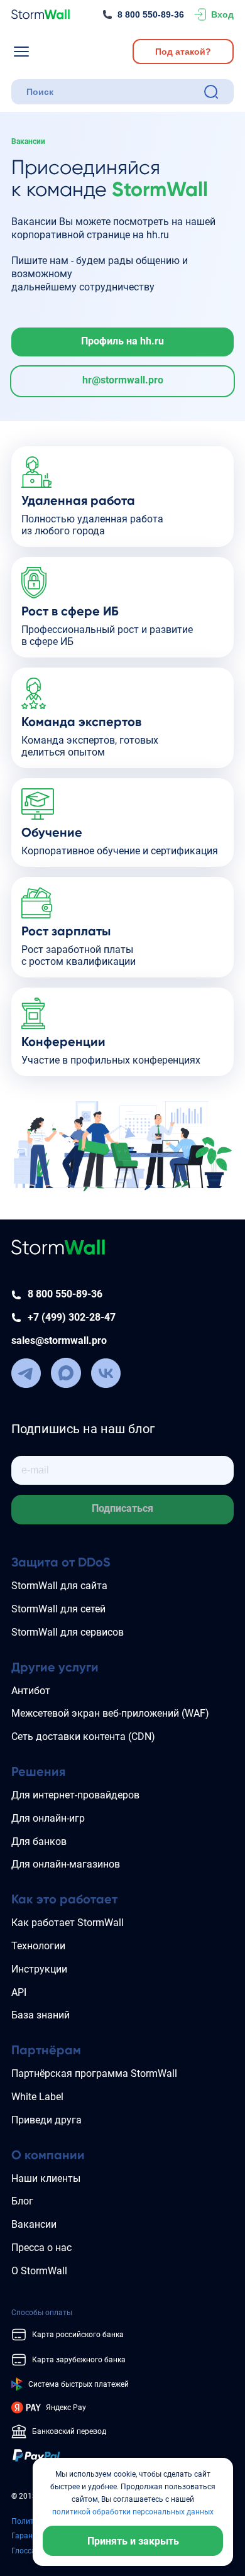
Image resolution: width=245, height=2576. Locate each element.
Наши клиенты (46, 2178)
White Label (37, 2097)
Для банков (39, 1841)
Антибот (31, 1691)
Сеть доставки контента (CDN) (83, 1737)
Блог (22, 2201)
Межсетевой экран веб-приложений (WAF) (110, 1713)
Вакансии (34, 2224)
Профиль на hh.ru (122, 341)
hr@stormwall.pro (123, 380)
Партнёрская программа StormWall (94, 2073)
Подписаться (122, 1508)
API (19, 1992)
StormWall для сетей (58, 1609)
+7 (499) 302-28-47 (72, 1317)
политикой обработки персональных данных (133, 2512)
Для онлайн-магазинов (66, 1864)
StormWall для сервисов (68, 1632)
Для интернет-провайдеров (75, 1795)
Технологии (38, 1946)
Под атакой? (183, 52)
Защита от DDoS (61, 1562)
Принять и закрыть (133, 2541)
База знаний (41, 2015)
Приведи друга (46, 2120)
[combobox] (112, 92)
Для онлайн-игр (48, 1818)
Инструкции (39, 1969)
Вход (222, 14)
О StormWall (39, 2271)
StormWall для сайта (59, 1586)
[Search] (211, 92)
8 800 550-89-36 (151, 14)
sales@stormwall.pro (59, 1340)
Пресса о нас (41, 2248)
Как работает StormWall (68, 1923)
